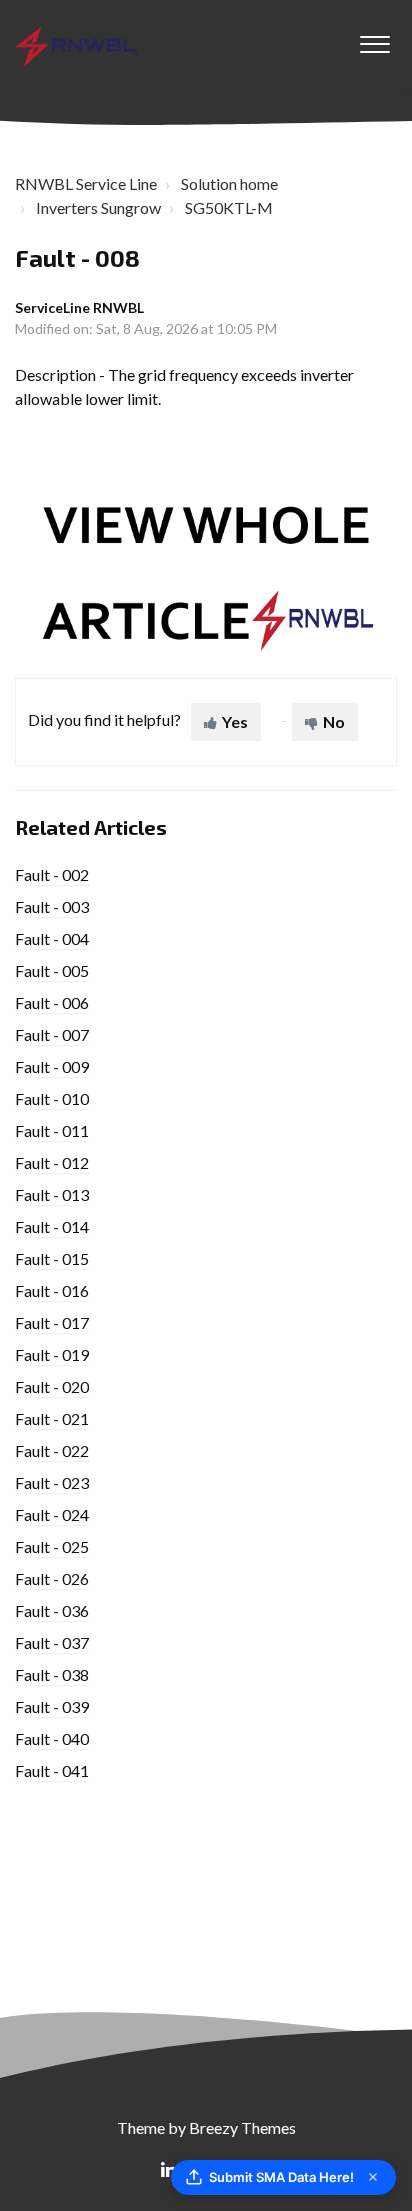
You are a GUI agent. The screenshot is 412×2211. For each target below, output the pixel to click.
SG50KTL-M (229, 207)
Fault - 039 (52, 1706)
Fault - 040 (52, 1738)
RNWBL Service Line (86, 183)
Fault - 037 (52, 1642)
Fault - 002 (52, 874)
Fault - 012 (52, 1162)
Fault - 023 (52, 1482)
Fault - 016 (52, 1290)
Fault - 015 (52, 1258)
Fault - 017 (52, 1322)
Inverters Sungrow (98, 207)
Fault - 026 (52, 1578)
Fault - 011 (52, 1130)
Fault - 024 (52, 1514)
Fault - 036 (52, 1610)
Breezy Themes (242, 2127)
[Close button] (373, 2177)
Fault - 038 (52, 1674)
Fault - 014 (52, 1226)
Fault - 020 (52, 1386)
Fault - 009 (52, 1066)
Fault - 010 (52, 1098)
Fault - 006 (52, 1002)
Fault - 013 (52, 1194)
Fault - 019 (52, 1354)
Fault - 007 (52, 1034)
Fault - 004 (52, 938)
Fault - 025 (52, 1546)
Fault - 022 (52, 1450)
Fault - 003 (52, 906)
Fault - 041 (52, 1770)
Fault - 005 (52, 970)
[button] (374, 39)
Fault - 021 (52, 1418)
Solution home (229, 183)
